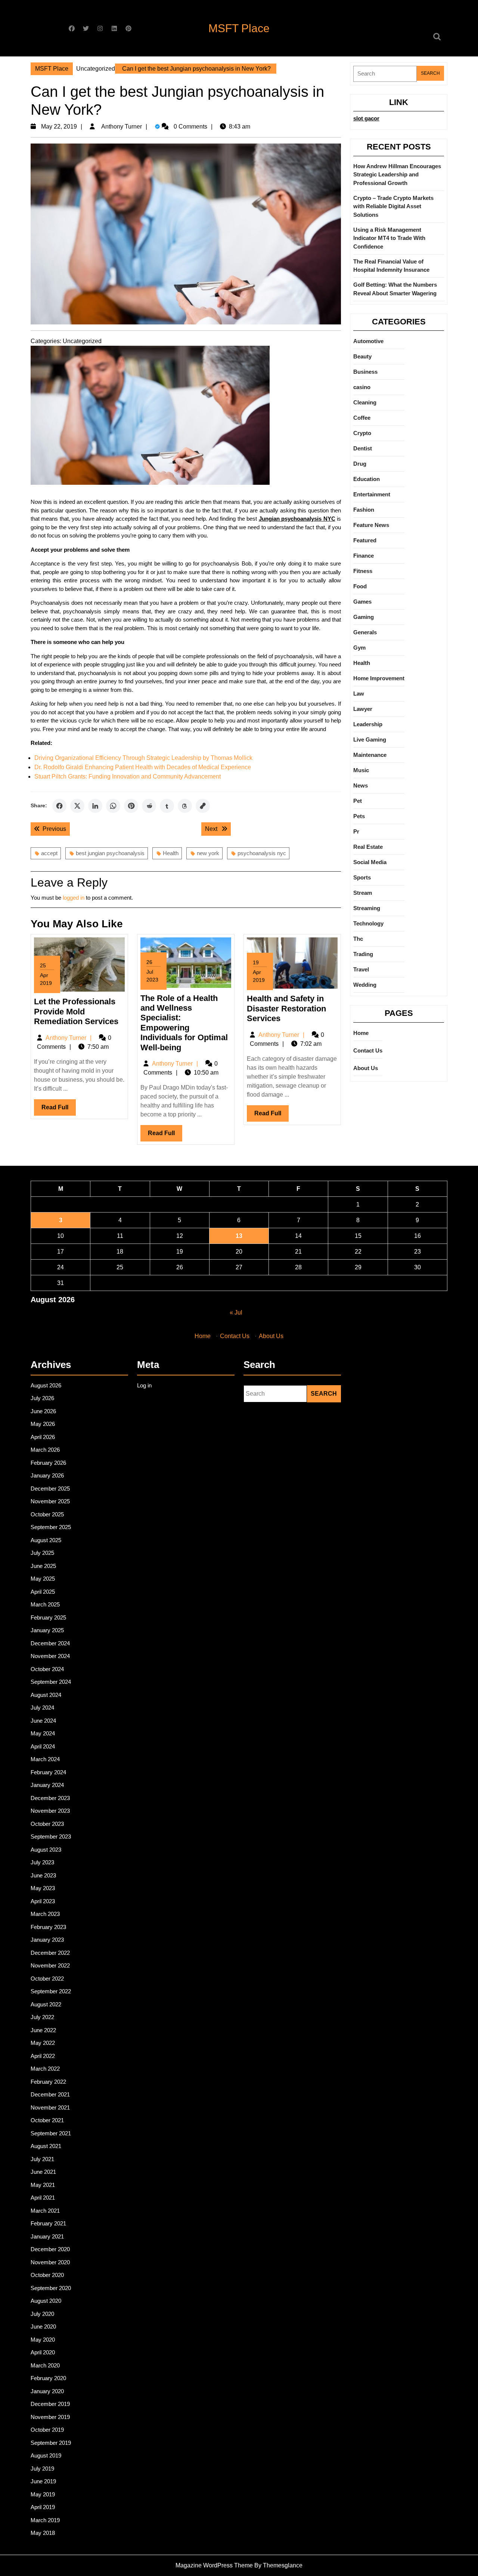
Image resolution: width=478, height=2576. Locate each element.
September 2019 (51, 2443)
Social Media (370, 862)
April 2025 (43, 1592)
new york (208, 853)
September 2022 (51, 1991)
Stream (363, 893)
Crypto (362, 433)
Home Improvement (379, 678)
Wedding (365, 985)
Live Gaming (370, 739)
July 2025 (42, 1553)
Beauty (362, 356)
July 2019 (42, 2469)
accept (49, 853)
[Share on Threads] (185, 806)
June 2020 (43, 2327)
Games (362, 602)
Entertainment (372, 494)
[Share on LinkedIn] (95, 806)
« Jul (236, 1312)
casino (362, 387)
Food (360, 586)
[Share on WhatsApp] (113, 806)
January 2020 (47, 2391)
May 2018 (43, 2533)
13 (239, 1236)
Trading (363, 954)
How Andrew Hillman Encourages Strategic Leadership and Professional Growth (397, 175)
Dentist (363, 448)
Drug (360, 464)
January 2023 (47, 1940)
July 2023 (42, 1862)
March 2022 (45, 2069)
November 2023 (50, 1811)
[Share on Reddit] (149, 806)
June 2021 (43, 2172)
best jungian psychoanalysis (110, 853)
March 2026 (45, 1450)
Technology (368, 923)
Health (171, 853)
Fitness (363, 571)
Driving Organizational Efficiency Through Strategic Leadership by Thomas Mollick (143, 758)
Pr (356, 831)
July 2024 (42, 1708)
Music (361, 770)
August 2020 (46, 2301)
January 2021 (47, 2236)
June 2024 (43, 1721)
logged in (74, 898)
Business (365, 372)
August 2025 (46, 1540)
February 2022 (48, 2082)
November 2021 (50, 2107)
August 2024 (46, 1695)
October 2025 (47, 1514)
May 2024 (43, 1733)
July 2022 (42, 2017)
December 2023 (50, 1798)
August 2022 (46, 2004)
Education (367, 479)
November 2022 (50, 1965)
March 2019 (45, 2520)
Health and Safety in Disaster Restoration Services (286, 1008)
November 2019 (50, 2417)
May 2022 (43, 2043)
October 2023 (47, 1824)
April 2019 (43, 2507)
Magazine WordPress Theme (214, 2565)
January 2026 (47, 1475)
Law (359, 694)
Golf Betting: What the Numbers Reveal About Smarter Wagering (395, 289)
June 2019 (43, 2481)
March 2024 (45, 1759)
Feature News (371, 525)
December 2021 (50, 2094)
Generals (365, 632)
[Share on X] (77, 806)
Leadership (368, 724)
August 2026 (46, 1385)
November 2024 (50, 1656)
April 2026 (43, 1437)
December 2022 (50, 1953)
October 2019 (47, 2430)
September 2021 (51, 2133)
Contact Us (368, 1050)
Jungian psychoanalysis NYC (297, 519)
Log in (144, 1385)
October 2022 (47, 1979)
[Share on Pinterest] (131, 806)
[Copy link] (203, 806)
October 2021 (47, 2120)
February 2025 (48, 1617)
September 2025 (51, 1527)
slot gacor (366, 118)
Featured (365, 540)
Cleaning (365, 402)
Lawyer (363, 709)
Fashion (364, 510)
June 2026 (43, 1411)
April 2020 (43, 2352)
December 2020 (50, 2249)
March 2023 (45, 1914)
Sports (362, 877)
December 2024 (50, 1643)
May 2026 (43, 1424)
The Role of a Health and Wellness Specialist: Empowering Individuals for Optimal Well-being (184, 1023)
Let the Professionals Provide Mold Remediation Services (76, 1011)
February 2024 (48, 1772)
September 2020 (51, 2288)
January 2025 (47, 1630)
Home (361, 1033)
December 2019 (50, 2404)
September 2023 (51, 1837)
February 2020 (48, 2378)
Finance (364, 556)
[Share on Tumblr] (167, 806)
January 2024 (47, 1785)
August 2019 (46, 2455)
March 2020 (45, 2365)
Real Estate (368, 847)
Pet (358, 801)
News (361, 785)
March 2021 (45, 2211)
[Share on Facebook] (59, 806)
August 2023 (46, 1850)
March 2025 (45, 1604)
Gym (359, 648)
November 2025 (50, 1501)
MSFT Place (239, 28)
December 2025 (50, 1489)
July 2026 (42, 1398)
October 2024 (47, 1669)
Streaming (367, 908)
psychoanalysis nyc (262, 853)
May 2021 (43, 2185)
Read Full (59, 1110)
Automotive (368, 341)
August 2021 (46, 2146)
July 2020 (42, 2314)
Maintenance (370, 755)
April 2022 (43, 2056)
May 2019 (43, 2494)
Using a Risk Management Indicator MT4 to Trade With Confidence (389, 238)
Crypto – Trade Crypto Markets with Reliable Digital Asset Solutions (393, 206)
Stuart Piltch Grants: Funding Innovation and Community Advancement (128, 777)
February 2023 (48, 1927)
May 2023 (43, 1888)
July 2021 (42, 2159)
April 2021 (43, 2198)
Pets (359, 816)
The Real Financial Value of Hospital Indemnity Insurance (391, 266)
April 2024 (43, 1746)
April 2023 (43, 1901)
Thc (358, 939)
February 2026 (48, 1463)
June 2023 (43, 1875)
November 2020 (50, 2262)
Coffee (362, 418)
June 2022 (43, 2030)
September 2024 (51, 1682)
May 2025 (43, 1579)
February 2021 (48, 2223)
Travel (361, 969)
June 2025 (43, 1566)
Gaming (364, 617)
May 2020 (43, 2340)
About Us (366, 1068)
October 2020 (47, 2275)
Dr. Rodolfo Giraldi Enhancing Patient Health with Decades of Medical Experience (143, 767)
